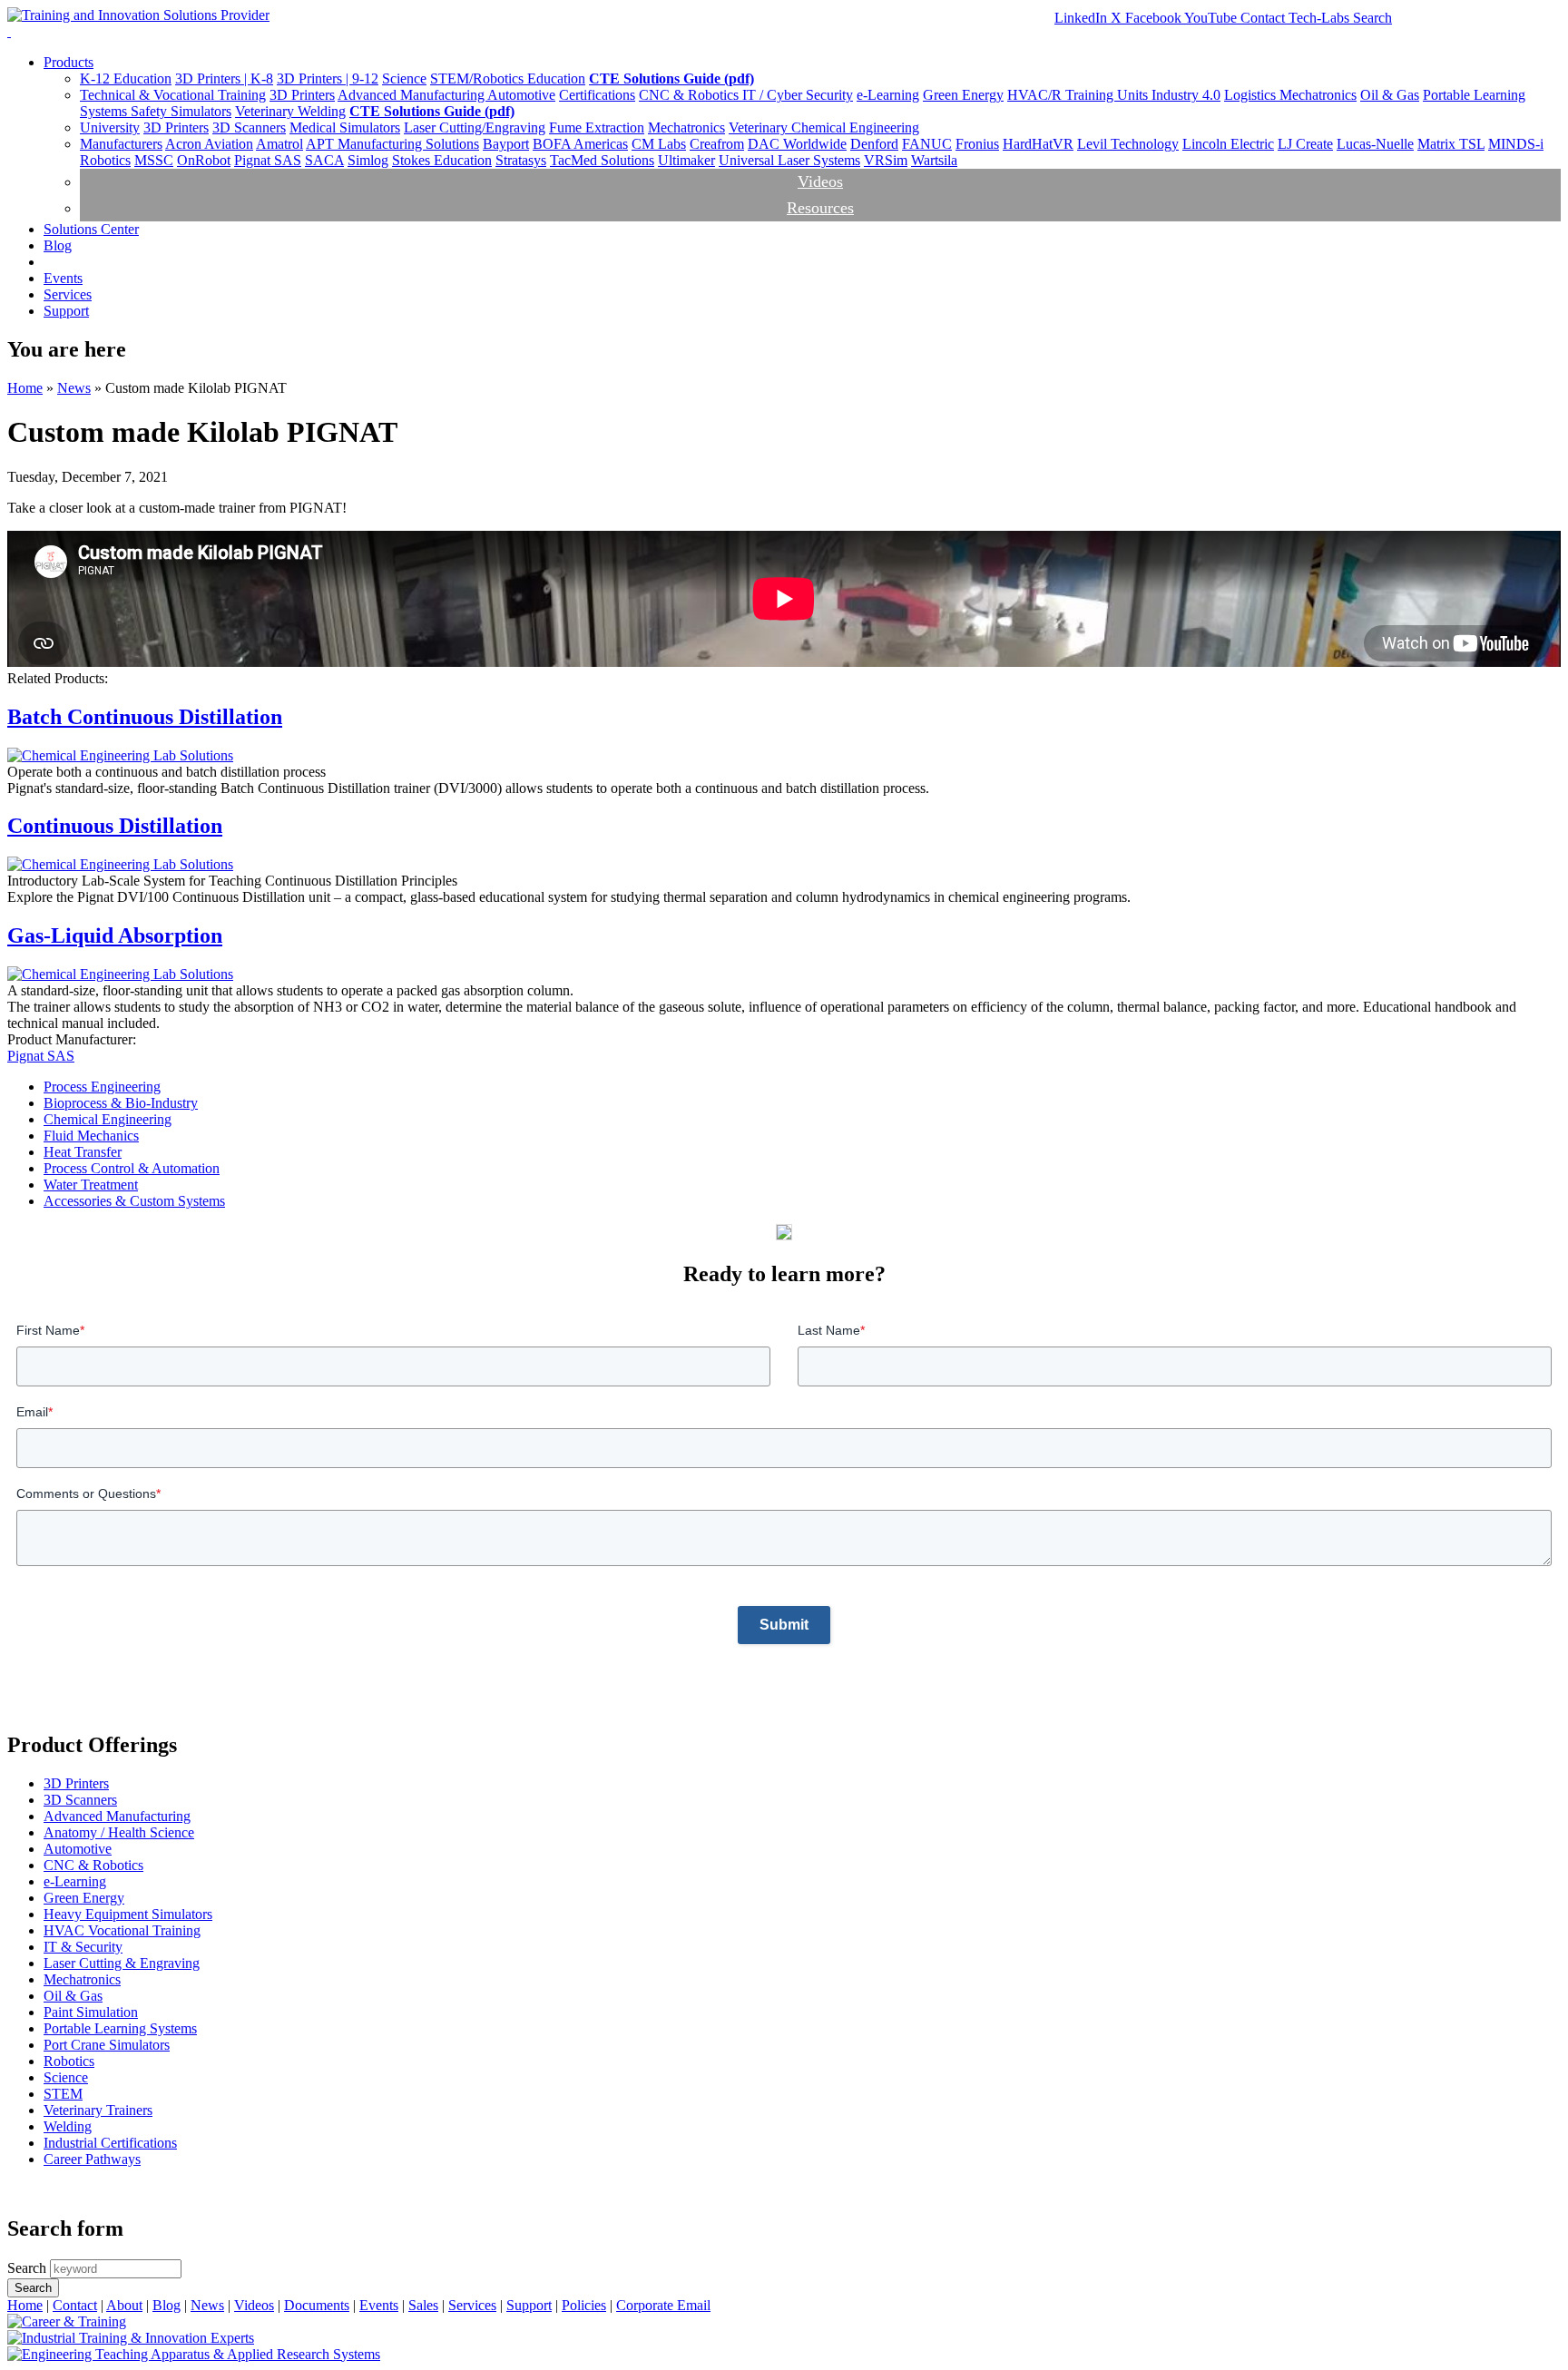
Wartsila (934, 160)
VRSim (886, 160)
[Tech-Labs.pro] (131, 2338)
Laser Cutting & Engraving (122, 1963)
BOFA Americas (580, 144)
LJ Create (1305, 144)
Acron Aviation (209, 144)
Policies (584, 2305)
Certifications (597, 95)
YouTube (1212, 18)
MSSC (154, 160)
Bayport (506, 144)
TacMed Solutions (602, 160)
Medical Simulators (345, 127)
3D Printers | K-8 (224, 78)
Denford (874, 144)
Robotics (69, 2061)
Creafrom (717, 144)
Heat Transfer (83, 1152)
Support (66, 311)
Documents (317, 2305)
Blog (58, 245)
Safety (151, 111)
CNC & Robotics (691, 95)
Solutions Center (91, 229)
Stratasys (521, 160)
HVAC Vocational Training (122, 1930)
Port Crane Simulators (107, 2045)
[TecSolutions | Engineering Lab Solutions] (194, 2354)
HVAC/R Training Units (1079, 95)
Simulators (201, 111)
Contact (75, 2305)
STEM (63, 2094)
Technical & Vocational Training (173, 95)
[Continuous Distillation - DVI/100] (120, 755)
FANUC (927, 144)
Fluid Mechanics (91, 1136)
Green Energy (963, 95)
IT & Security (83, 1947)
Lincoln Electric (1228, 144)
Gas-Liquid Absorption (115, 935)
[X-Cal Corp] (67, 2321)
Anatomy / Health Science (119, 1832)
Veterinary (266, 111)
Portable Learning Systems (120, 2028)
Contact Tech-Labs (1297, 18)
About (124, 2305)
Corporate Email (663, 2305)
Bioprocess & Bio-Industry (121, 1103)
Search (1372, 18)
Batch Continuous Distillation (145, 717)
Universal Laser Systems (789, 160)
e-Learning (888, 95)
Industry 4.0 (1186, 95)
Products (69, 62)
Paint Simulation (91, 2012)
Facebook (1155, 18)
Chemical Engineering (855, 127)
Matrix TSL (1451, 144)
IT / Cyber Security (798, 95)
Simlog (368, 160)
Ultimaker (686, 160)
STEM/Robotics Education (508, 78)
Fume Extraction (597, 127)
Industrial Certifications (110, 2143)
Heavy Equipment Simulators (128, 1914)
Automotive (521, 95)
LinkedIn (1083, 18)
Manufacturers (121, 144)
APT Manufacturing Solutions (392, 144)
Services (68, 294)
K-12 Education (126, 78)
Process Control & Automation (132, 1168)
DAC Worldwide (797, 144)
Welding (322, 111)
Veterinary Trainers (98, 2110)
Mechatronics (1318, 95)
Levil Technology (1128, 144)
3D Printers (302, 95)
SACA (324, 160)
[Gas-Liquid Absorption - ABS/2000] (120, 974)
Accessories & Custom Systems (134, 1201)
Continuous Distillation (115, 826)
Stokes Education (442, 160)
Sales (423, 2305)
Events (63, 278)
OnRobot (204, 160)
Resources (820, 208)
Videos (820, 181)
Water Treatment (91, 1185)
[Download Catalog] (784, 1235)
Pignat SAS (268, 160)
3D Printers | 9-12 (328, 78)
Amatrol (279, 144)
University (110, 127)
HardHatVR (1038, 144)
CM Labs (659, 144)
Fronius (977, 144)
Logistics (1252, 95)
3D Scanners (249, 127)
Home (25, 388)
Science (404, 78)
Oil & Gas (1390, 95)
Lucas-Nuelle (1375, 144)
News (74, 388)
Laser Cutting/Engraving (475, 127)
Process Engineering (102, 1087)
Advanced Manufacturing (412, 95)
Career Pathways (92, 2159)
